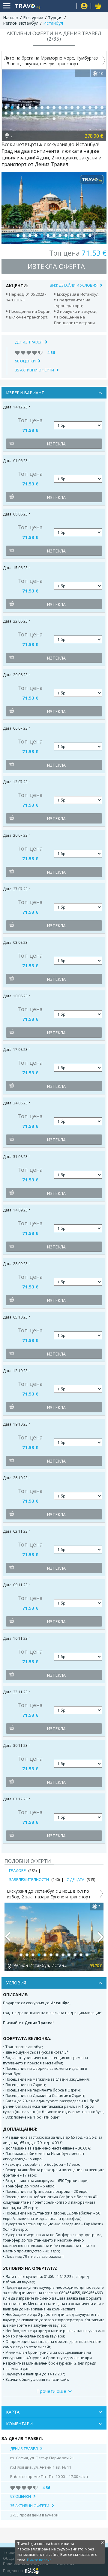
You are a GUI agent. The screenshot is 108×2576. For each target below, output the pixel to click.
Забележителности (29, 1879)
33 (96, 113)
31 (84, 113)
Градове (17, 1870)
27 (60, 113)
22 (30, 113)
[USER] (84, 7)
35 (54, 119)
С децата (75, 1879)
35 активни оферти (34, 370)
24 (42, 113)
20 (18, 113)
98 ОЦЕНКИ (25, 361)
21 (24, 113)
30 (78, 113)
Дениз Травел (29, 342)
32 (90, 113)
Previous (7, 1939)
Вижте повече (39, 2560)
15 (90, 107)
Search (70, 6)
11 (66, 107)
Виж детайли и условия (74, 285)
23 (36, 113)
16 (96, 107)
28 (66, 113)
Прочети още (51, 2391)
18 (6, 113)
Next (101, 1939)
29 (72, 113)
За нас (9, 2553)
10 (60, 107)
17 (102, 107)
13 (78, 107)
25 (48, 113)
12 (72, 107)
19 (12, 113)
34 (102, 113)
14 (84, 107)
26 (54, 113)
